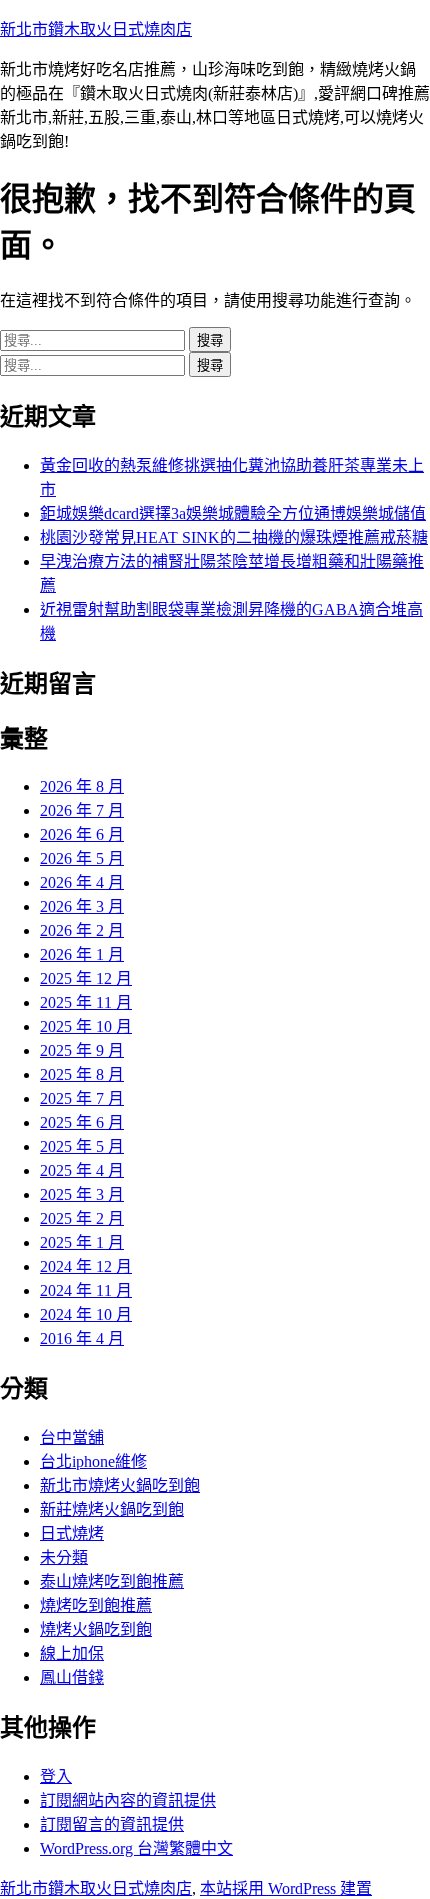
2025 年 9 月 (82, 1050)
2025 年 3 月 (82, 1194)
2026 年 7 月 (82, 810)
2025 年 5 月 (82, 1146)
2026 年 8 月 (82, 786)
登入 (56, 1776)
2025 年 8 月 (82, 1074)
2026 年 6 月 (82, 834)
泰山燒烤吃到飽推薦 (112, 1581)
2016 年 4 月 (82, 1338)
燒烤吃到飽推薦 (96, 1605)
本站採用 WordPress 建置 (286, 1888)
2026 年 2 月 (82, 930)
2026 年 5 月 (82, 858)
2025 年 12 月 (86, 978)
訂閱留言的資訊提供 (112, 1824)
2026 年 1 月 (82, 954)
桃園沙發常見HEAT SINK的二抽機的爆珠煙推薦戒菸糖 (234, 537)
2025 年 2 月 (82, 1218)
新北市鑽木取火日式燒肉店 (96, 29)
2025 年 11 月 (86, 1002)
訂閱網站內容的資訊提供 (128, 1800)
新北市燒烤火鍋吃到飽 (120, 1485)
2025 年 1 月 (82, 1242)
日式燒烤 (72, 1533)
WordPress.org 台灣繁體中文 (136, 1848)
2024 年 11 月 (86, 1290)
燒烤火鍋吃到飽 (96, 1629)
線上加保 (72, 1653)
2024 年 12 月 (86, 1266)
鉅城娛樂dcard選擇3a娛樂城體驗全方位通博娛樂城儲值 (233, 513)
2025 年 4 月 (82, 1170)
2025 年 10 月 (86, 1026)
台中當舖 (72, 1437)
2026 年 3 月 (82, 906)
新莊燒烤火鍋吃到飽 (112, 1509)
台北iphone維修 (93, 1461)
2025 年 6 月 (82, 1122)
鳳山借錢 (72, 1677)
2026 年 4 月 (82, 882)
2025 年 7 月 (82, 1098)
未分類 (64, 1557)
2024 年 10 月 (86, 1314)
